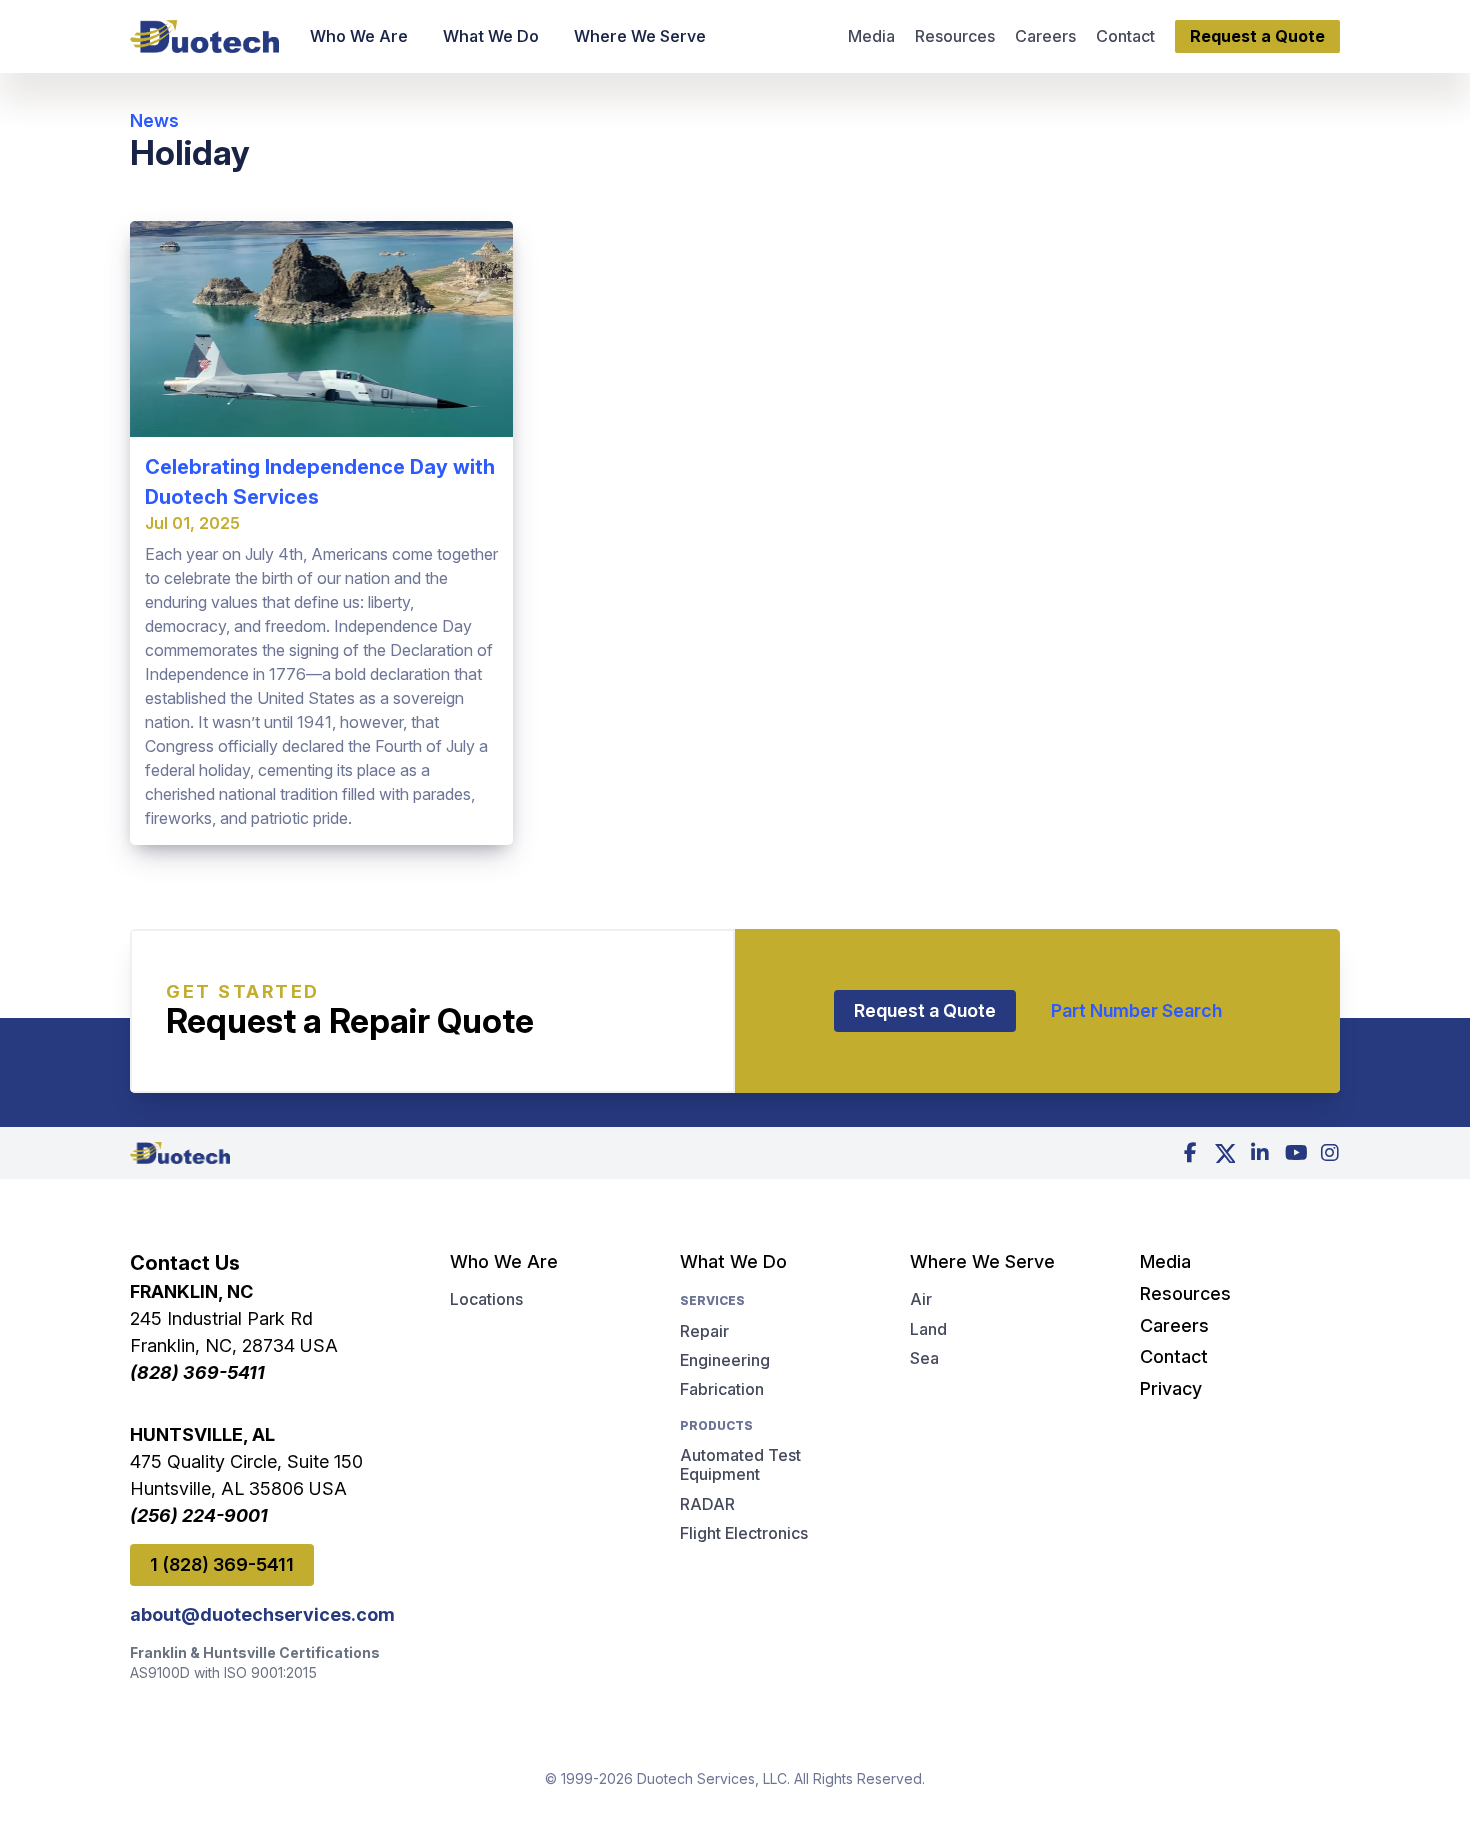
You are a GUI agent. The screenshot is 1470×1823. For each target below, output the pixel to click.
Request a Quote (925, 1010)
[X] (1225, 1153)
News (154, 120)
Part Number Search (1136, 1010)
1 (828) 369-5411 (222, 1564)
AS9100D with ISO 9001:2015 (223, 1672)
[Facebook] (1190, 1153)
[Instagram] (1330, 1153)
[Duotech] (205, 36)
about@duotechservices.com (255, 1614)
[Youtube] (1295, 1153)
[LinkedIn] (1260, 1153)
